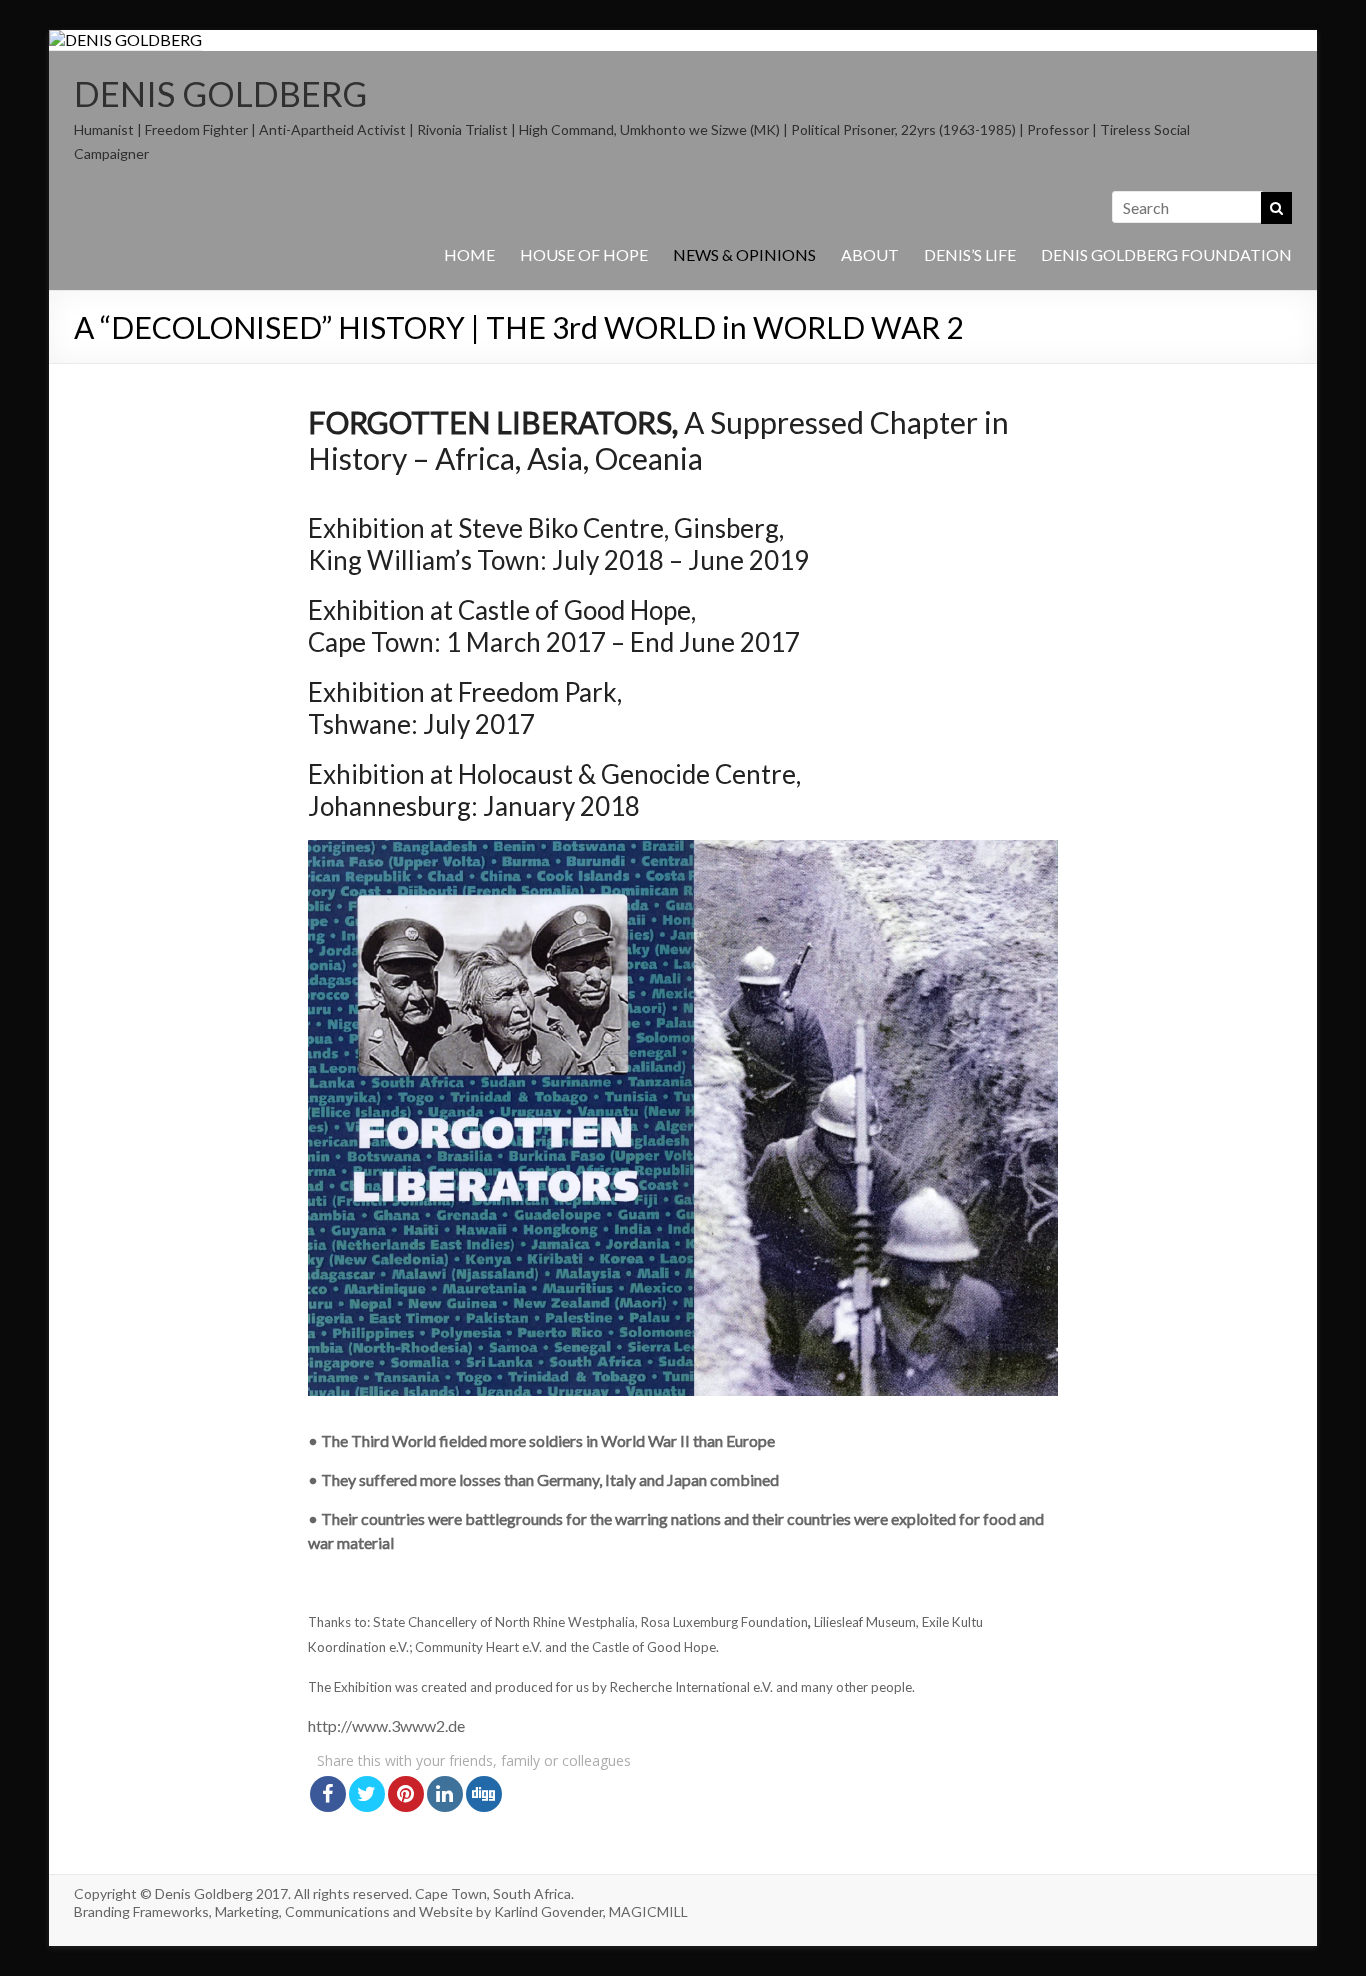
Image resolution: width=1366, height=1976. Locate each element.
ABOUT (870, 254)
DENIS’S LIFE (970, 254)
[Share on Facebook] (328, 1794)
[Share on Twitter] (367, 1794)
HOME (469, 254)
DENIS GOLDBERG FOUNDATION (1166, 254)
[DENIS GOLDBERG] (125, 39)
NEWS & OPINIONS (744, 254)
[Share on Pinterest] (406, 1794)
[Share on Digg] (484, 1794)
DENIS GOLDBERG (220, 93)
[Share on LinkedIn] (445, 1794)
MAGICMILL (648, 1911)
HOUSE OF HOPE (584, 254)
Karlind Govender (548, 1911)
